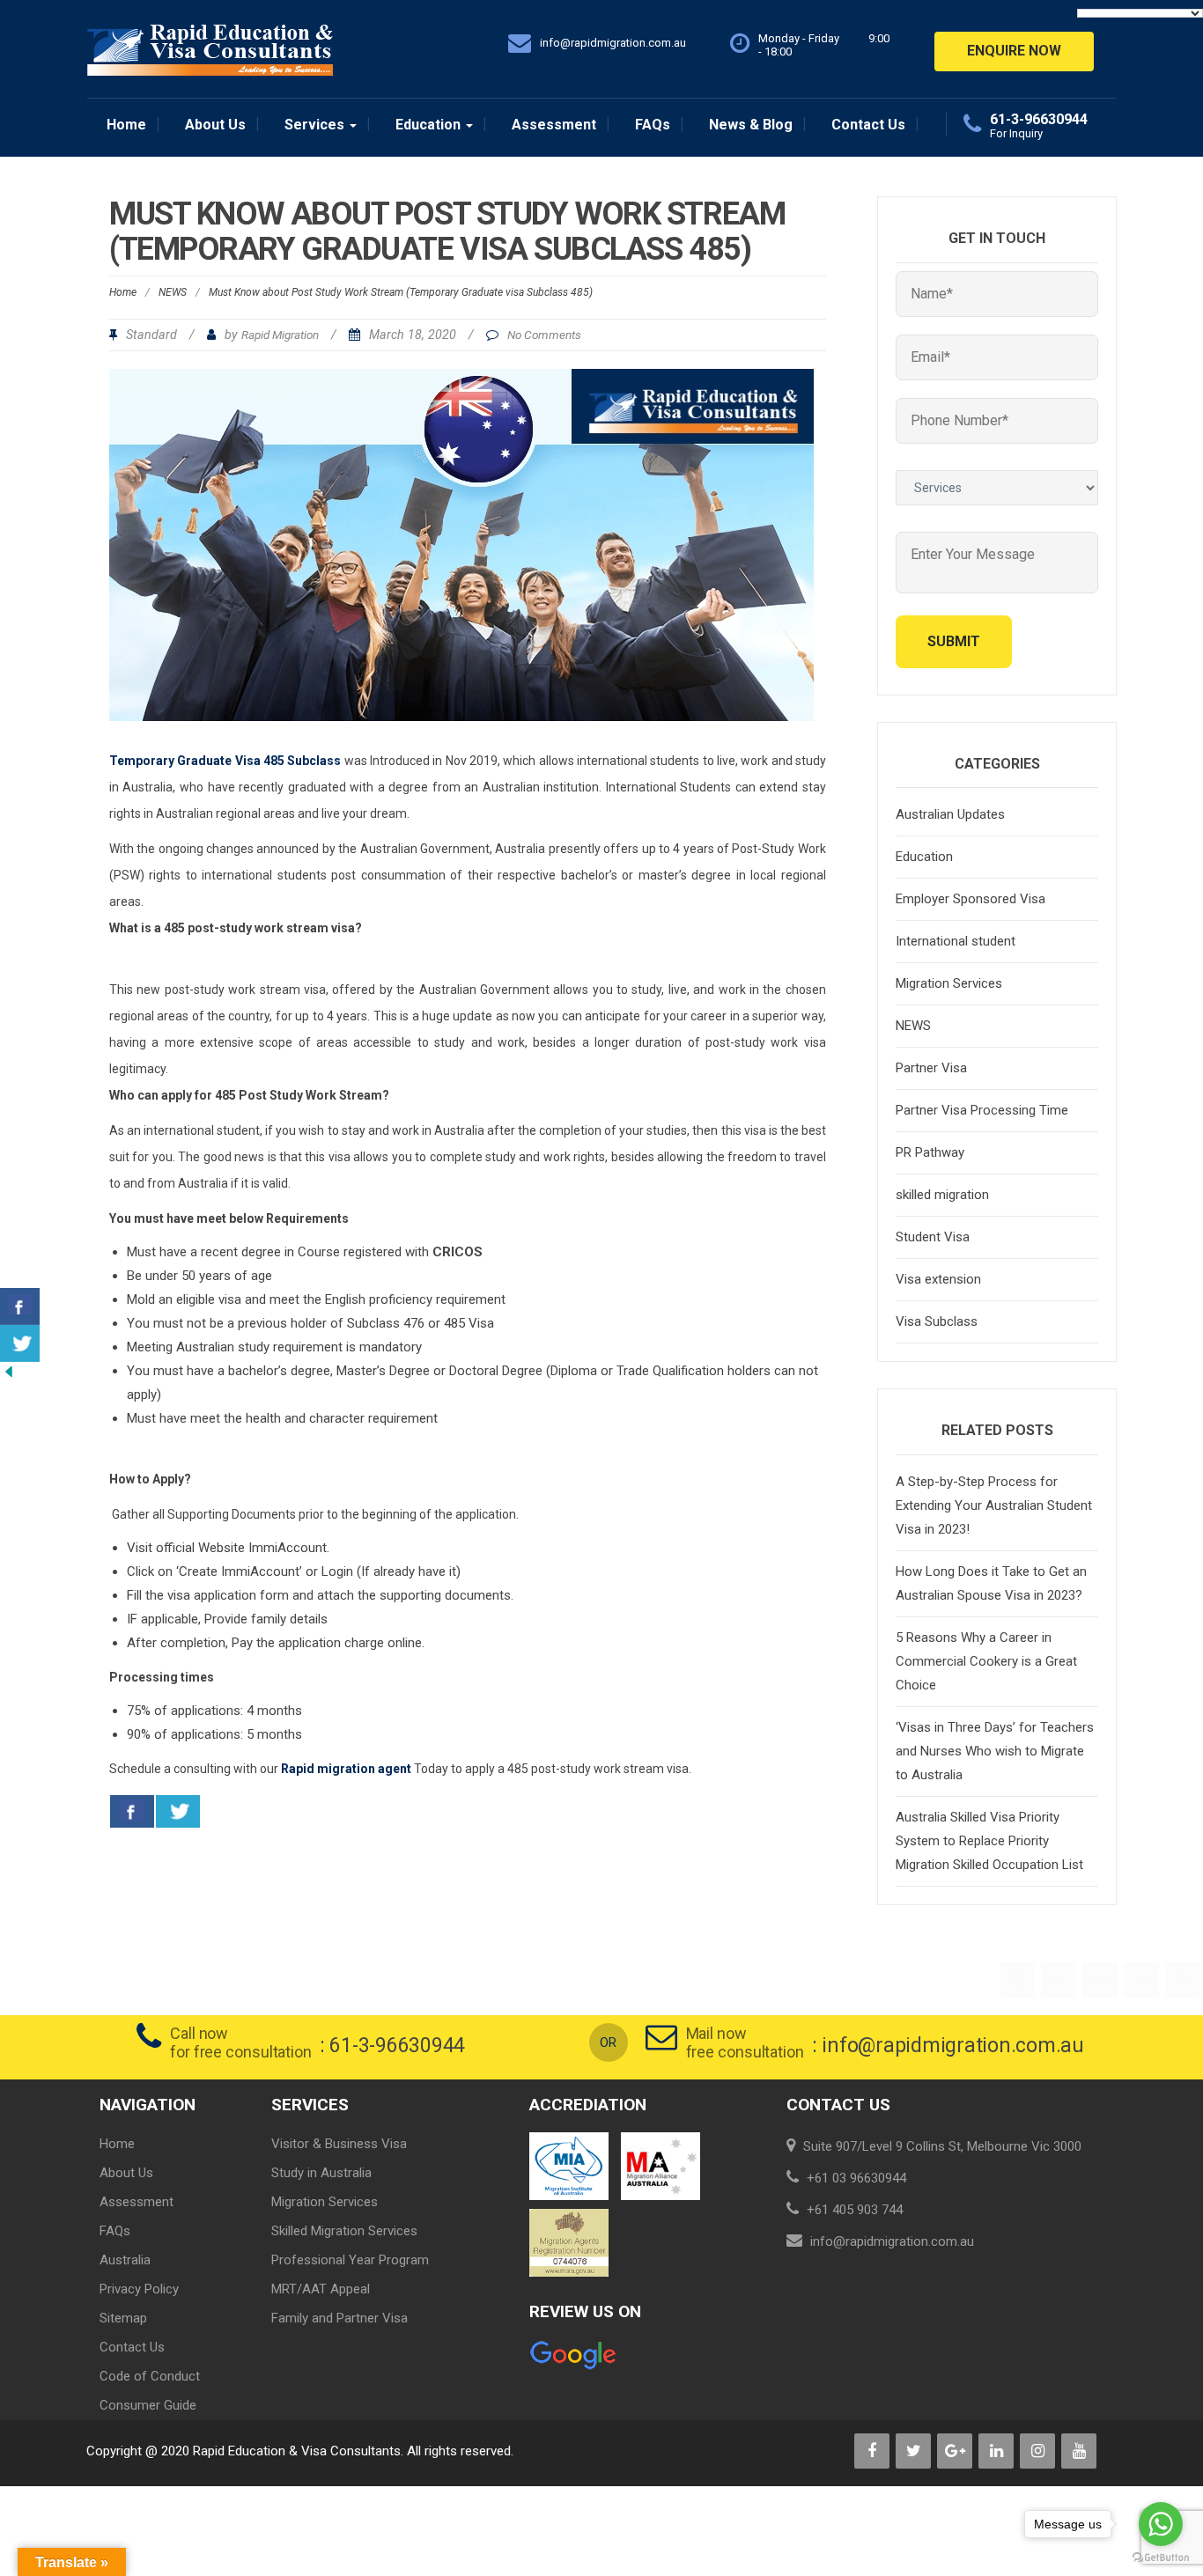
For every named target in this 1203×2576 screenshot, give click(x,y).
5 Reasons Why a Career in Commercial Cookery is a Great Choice (986, 1661)
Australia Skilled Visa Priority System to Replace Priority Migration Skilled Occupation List (989, 1841)
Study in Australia (321, 2173)
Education (430, 125)
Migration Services (949, 983)
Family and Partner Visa (339, 2318)
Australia (125, 2260)
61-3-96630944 (1039, 119)
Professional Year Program (350, 2260)
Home (126, 125)
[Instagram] (1184, 1981)
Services (316, 125)
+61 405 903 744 (855, 2210)
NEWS (173, 292)
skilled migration (942, 1195)
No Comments (544, 335)
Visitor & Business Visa (339, 2144)
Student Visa (933, 1237)
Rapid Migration (280, 335)
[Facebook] (1018, 1981)
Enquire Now (1014, 51)
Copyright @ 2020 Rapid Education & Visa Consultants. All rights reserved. (300, 2451)
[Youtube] (1080, 2452)
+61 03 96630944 (856, 2178)
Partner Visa (931, 1068)
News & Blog (751, 125)
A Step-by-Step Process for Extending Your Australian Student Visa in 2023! (994, 1505)
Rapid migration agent (346, 1769)
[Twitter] (1060, 1981)
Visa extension (938, 1279)
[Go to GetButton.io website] (1161, 2558)
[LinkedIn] (1143, 1981)
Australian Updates (950, 814)
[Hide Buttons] (9, 1371)
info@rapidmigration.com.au (953, 2046)
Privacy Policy (139, 2289)
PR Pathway (930, 1152)
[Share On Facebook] (132, 1811)
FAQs (653, 125)
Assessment (554, 125)
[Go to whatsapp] (1161, 2524)
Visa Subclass (937, 1321)
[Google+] (1101, 1981)
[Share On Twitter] (178, 1811)
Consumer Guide (148, 2405)
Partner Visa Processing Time (982, 1110)
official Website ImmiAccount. (243, 1548)
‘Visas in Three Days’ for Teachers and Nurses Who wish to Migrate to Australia (995, 1751)
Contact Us (868, 125)
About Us (215, 125)
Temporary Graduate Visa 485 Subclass (225, 761)
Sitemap (123, 2318)
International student (956, 941)
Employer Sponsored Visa (971, 899)
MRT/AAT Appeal (321, 2289)
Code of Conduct (150, 2376)
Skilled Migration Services (344, 2231)
